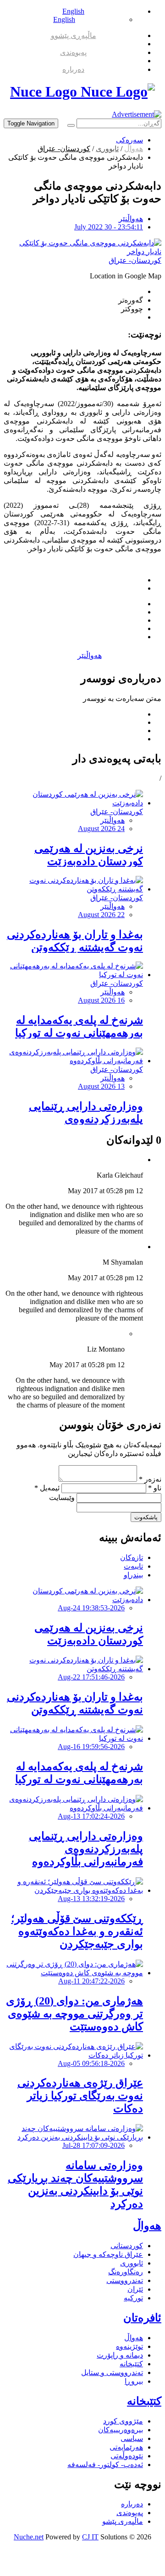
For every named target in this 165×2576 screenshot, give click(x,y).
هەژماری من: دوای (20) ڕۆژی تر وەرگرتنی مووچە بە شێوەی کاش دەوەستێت (74, 2014)
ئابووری (107, 149)
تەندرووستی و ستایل (112, 2372)
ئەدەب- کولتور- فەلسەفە (105, 2465)
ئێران (135, 2289)
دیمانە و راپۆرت (120, 2355)
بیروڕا (134, 2381)
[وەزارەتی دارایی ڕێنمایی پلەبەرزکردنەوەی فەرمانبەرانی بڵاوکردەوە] (73, 1061)
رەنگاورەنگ (126, 2272)
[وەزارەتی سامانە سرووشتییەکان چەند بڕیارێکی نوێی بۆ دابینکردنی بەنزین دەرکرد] (73, 2137)
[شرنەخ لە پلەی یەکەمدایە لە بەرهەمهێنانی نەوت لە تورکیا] (73, 975)
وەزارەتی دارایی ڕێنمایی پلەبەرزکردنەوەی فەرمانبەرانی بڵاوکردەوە (86, 1119)
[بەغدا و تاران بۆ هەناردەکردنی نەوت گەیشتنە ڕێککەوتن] (73, 889)
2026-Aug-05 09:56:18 (91, 2063)
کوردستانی (127, 2246)
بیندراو (133, 1575)
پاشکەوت (146, 1517)
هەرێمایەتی (126, 2447)
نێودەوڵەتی (127, 2456)
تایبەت (133, 1566)
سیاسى (132, 2438)
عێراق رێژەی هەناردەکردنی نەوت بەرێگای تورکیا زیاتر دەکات (80, 2096)
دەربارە (73, 69)
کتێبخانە (131, 2364)
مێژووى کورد (123, 2421)
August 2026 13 (101, 1086)
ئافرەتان (142, 2318)
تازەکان (132, 1557)
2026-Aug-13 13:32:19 (91, 1899)
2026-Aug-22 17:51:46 (91, 1677)
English (73, 11)
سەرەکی (129, 140)
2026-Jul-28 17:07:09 (93, 2145)
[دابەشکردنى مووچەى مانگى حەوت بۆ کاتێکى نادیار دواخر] (82, 252)
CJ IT (90, 2537)
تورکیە (133, 2298)
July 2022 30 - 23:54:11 (109, 227)
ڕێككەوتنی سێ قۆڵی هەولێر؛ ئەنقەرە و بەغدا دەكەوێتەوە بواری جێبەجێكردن (77, 1931)
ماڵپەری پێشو (123, 2521)
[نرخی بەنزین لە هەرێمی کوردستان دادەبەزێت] (73, 803)
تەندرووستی (125, 2280)
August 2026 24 (101, 829)
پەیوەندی (73, 52)
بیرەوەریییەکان (121, 2430)
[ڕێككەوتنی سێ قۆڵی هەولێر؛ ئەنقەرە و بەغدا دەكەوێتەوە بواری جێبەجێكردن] (73, 1890)
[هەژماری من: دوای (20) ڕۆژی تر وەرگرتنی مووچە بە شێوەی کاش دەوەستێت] (73, 1973)
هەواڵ (134, 149)
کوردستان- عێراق (64, 149)
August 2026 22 (101, 915)
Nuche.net (29, 2537)
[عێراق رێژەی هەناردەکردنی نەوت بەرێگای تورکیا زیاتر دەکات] (73, 2055)
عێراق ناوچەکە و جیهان (108, 2254)
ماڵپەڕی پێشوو (74, 35)
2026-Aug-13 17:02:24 (91, 1816)
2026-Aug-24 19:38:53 (91, 1608)
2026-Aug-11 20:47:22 (91, 1981)
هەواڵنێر (131, 219)
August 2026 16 (101, 1000)
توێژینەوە (129, 2346)
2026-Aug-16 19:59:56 (91, 1747)
